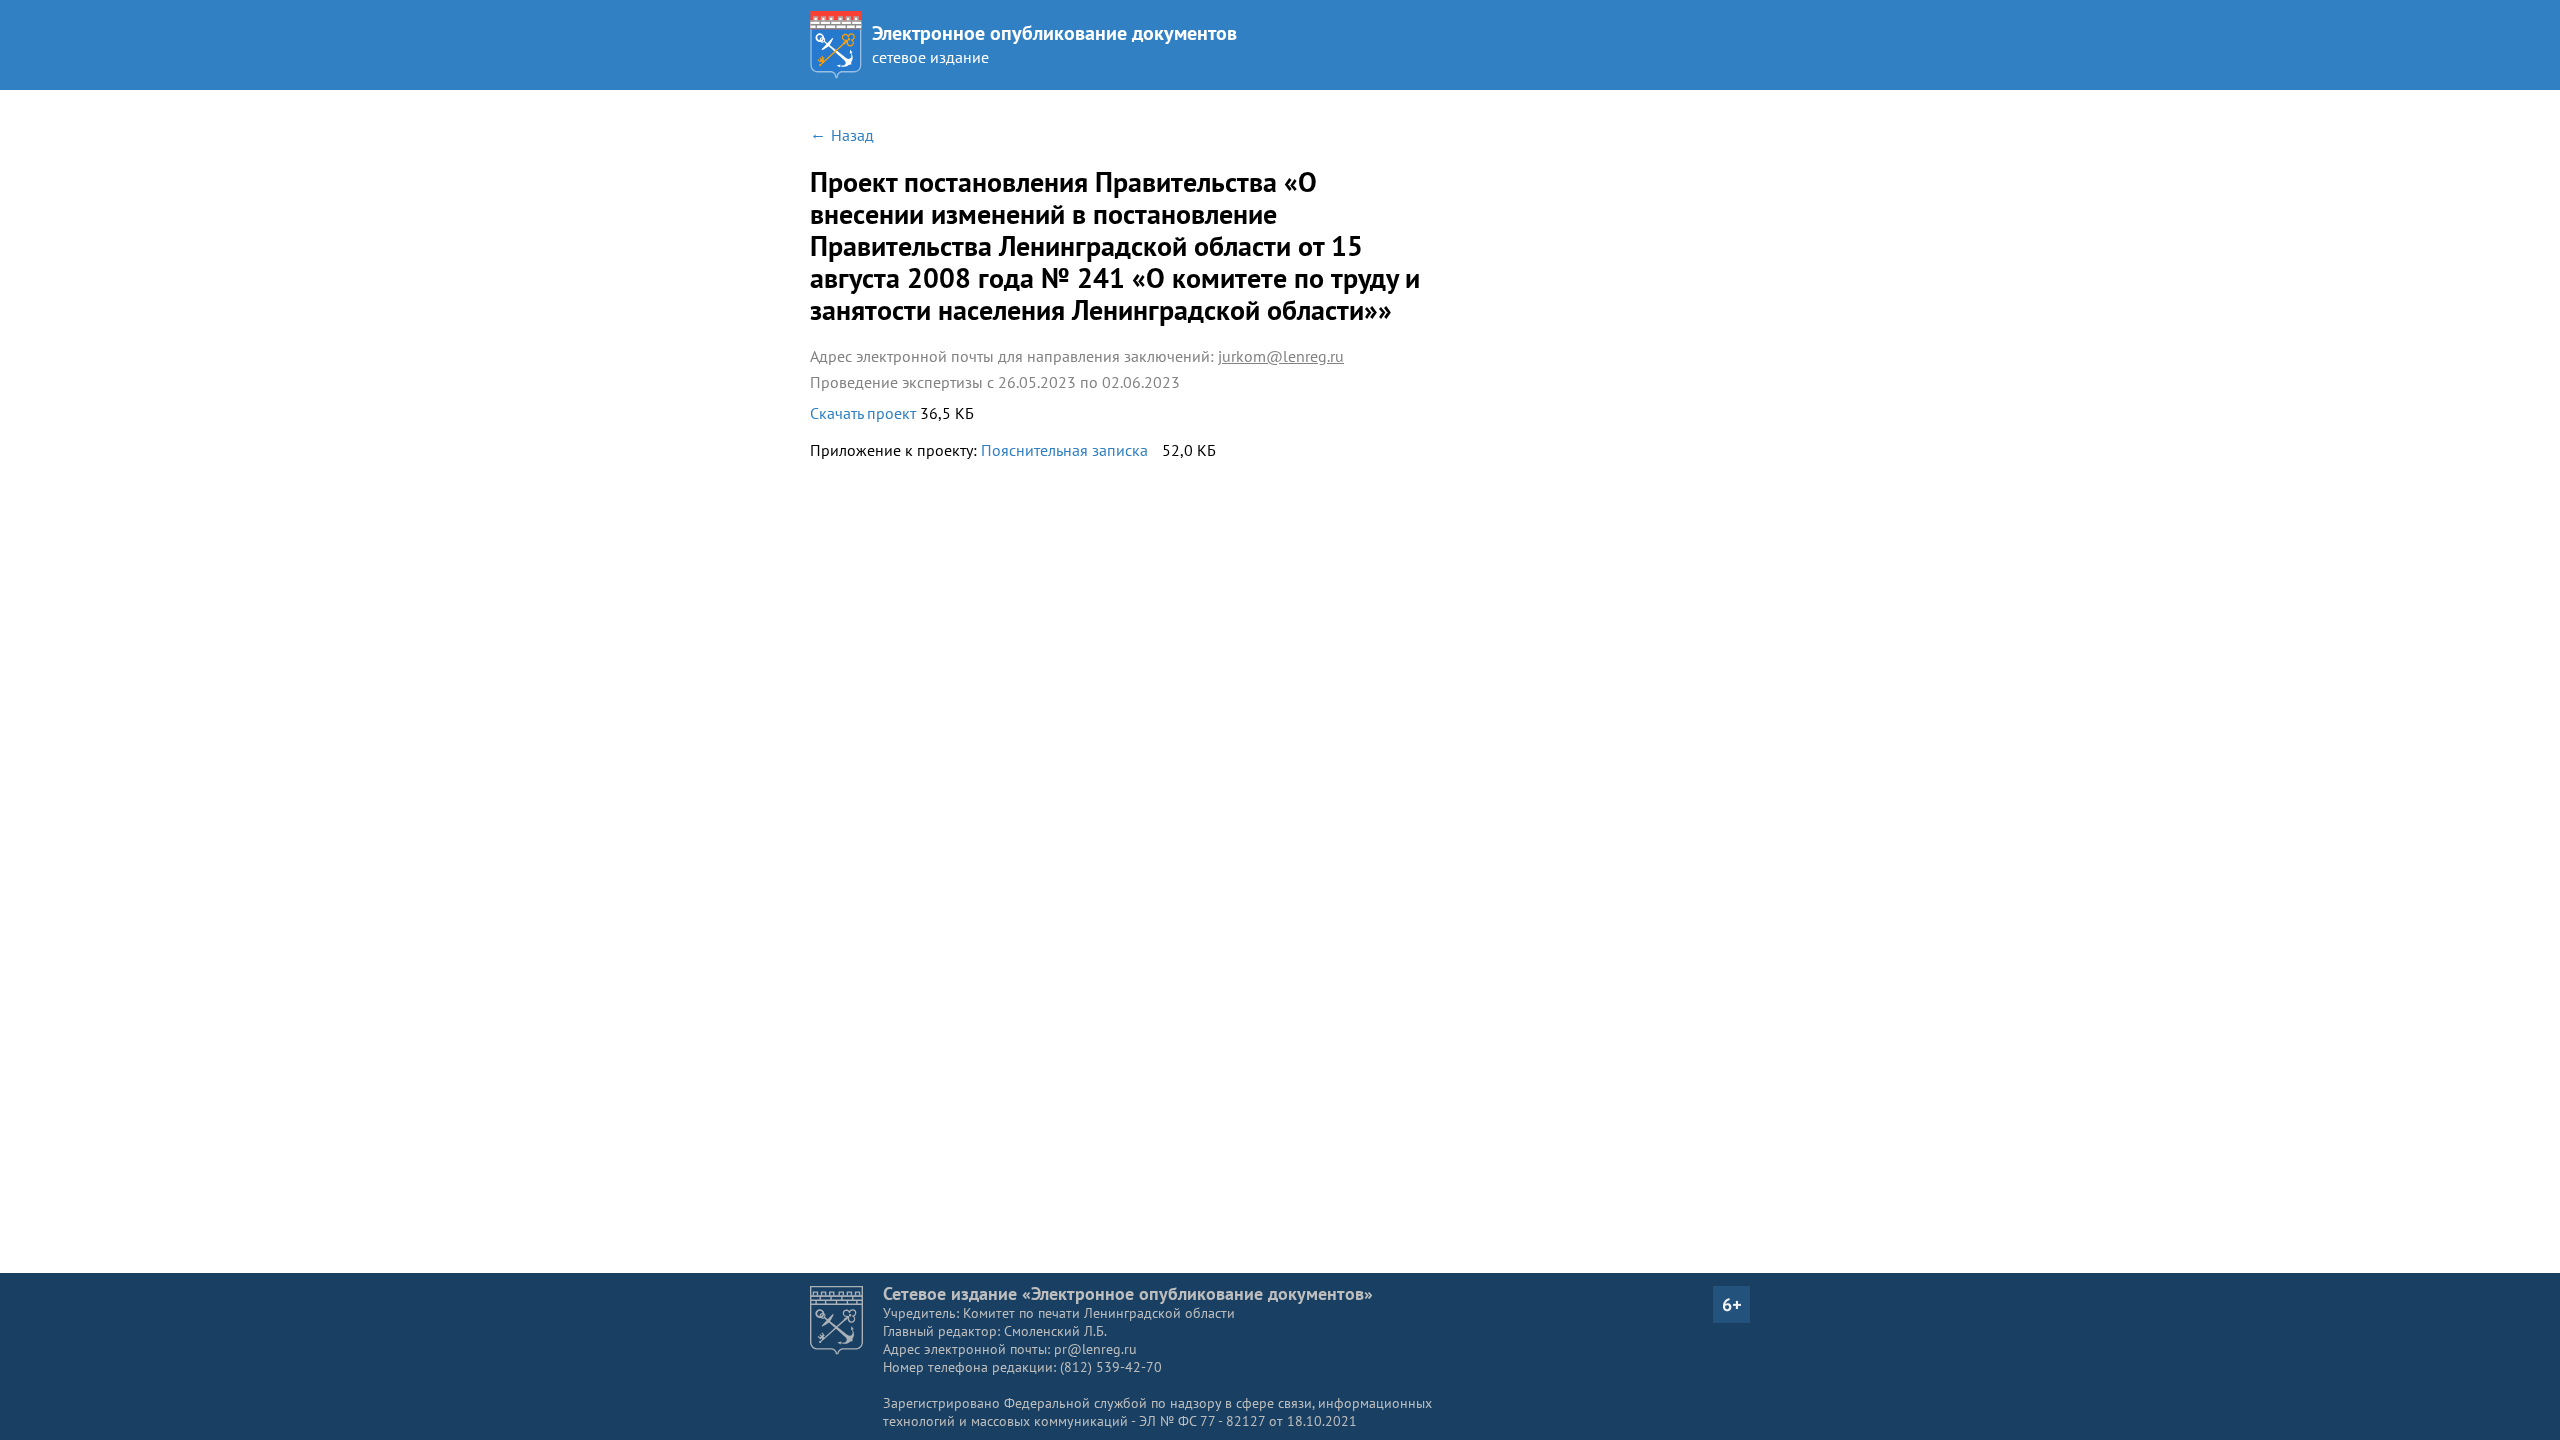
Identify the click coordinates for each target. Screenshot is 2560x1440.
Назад (852, 135)
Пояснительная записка (1064, 450)
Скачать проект (865, 413)
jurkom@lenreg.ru (1281, 356)
